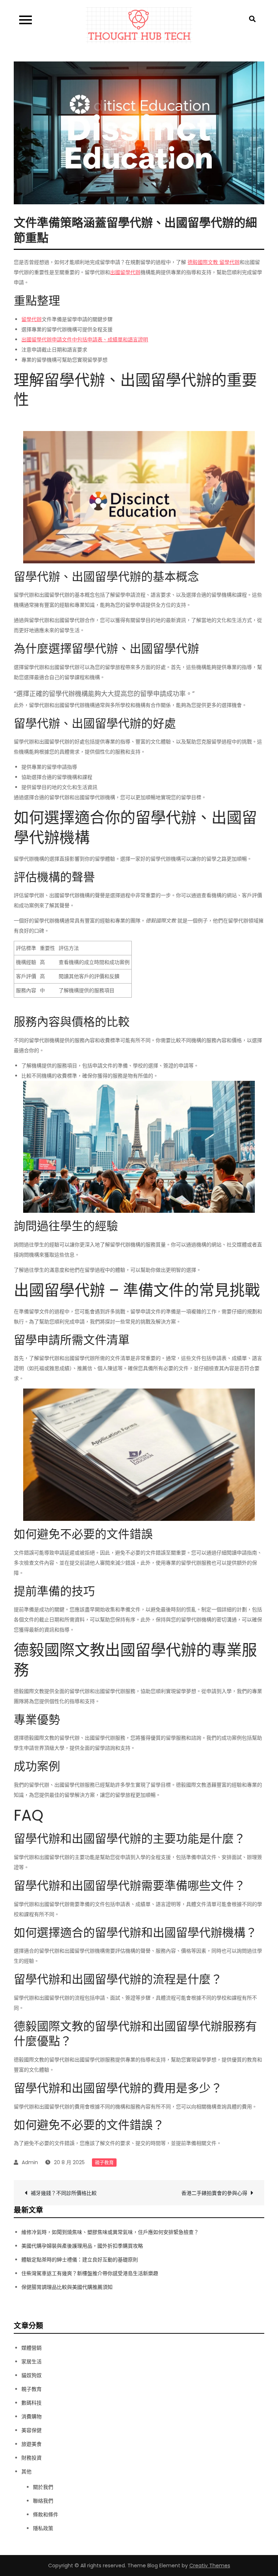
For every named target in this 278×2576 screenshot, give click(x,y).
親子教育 (104, 2163)
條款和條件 (46, 2515)
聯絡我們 (43, 2501)
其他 (26, 2471)
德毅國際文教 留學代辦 (214, 262)
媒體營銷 (31, 2348)
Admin (30, 2162)
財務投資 (31, 2458)
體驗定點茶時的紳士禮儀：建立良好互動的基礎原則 (80, 2260)
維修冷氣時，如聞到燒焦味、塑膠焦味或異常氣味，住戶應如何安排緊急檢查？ (110, 2232)
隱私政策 (43, 2528)
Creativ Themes (210, 2566)
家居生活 (31, 2362)
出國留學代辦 (125, 272)
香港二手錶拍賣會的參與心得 (214, 2193)
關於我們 (43, 2487)
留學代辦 (31, 319)
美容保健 (31, 2430)
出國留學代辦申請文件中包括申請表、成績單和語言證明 (85, 340)
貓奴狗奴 (31, 2375)
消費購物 (31, 2417)
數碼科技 (31, 2403)
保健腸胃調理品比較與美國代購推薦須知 (67, 2287)
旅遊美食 (31, 2444)
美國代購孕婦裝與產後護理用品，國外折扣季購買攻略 (82, 2246)
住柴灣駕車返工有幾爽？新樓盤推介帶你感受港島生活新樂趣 (90, 2273)
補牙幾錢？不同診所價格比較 (64, 2193)
